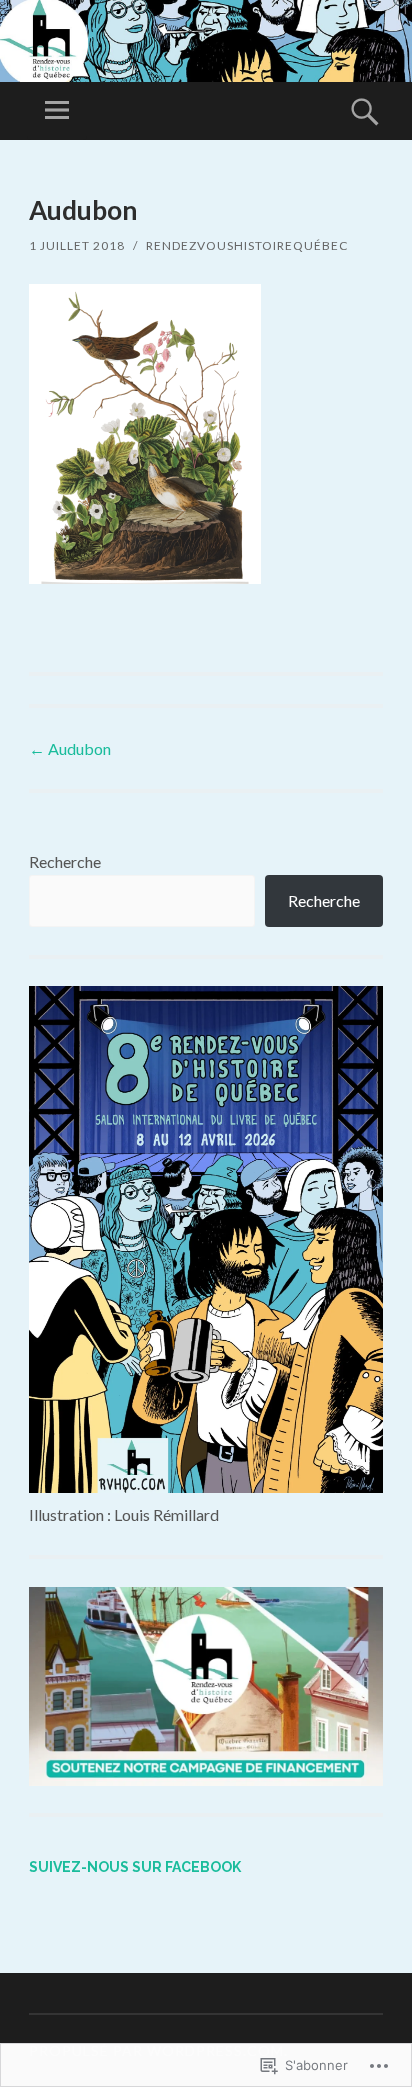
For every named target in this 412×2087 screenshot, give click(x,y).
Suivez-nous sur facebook (135, 1867)
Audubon (70, 748)
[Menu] (57, 111)
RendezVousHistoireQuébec (247, 245)
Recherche (65, 861)
